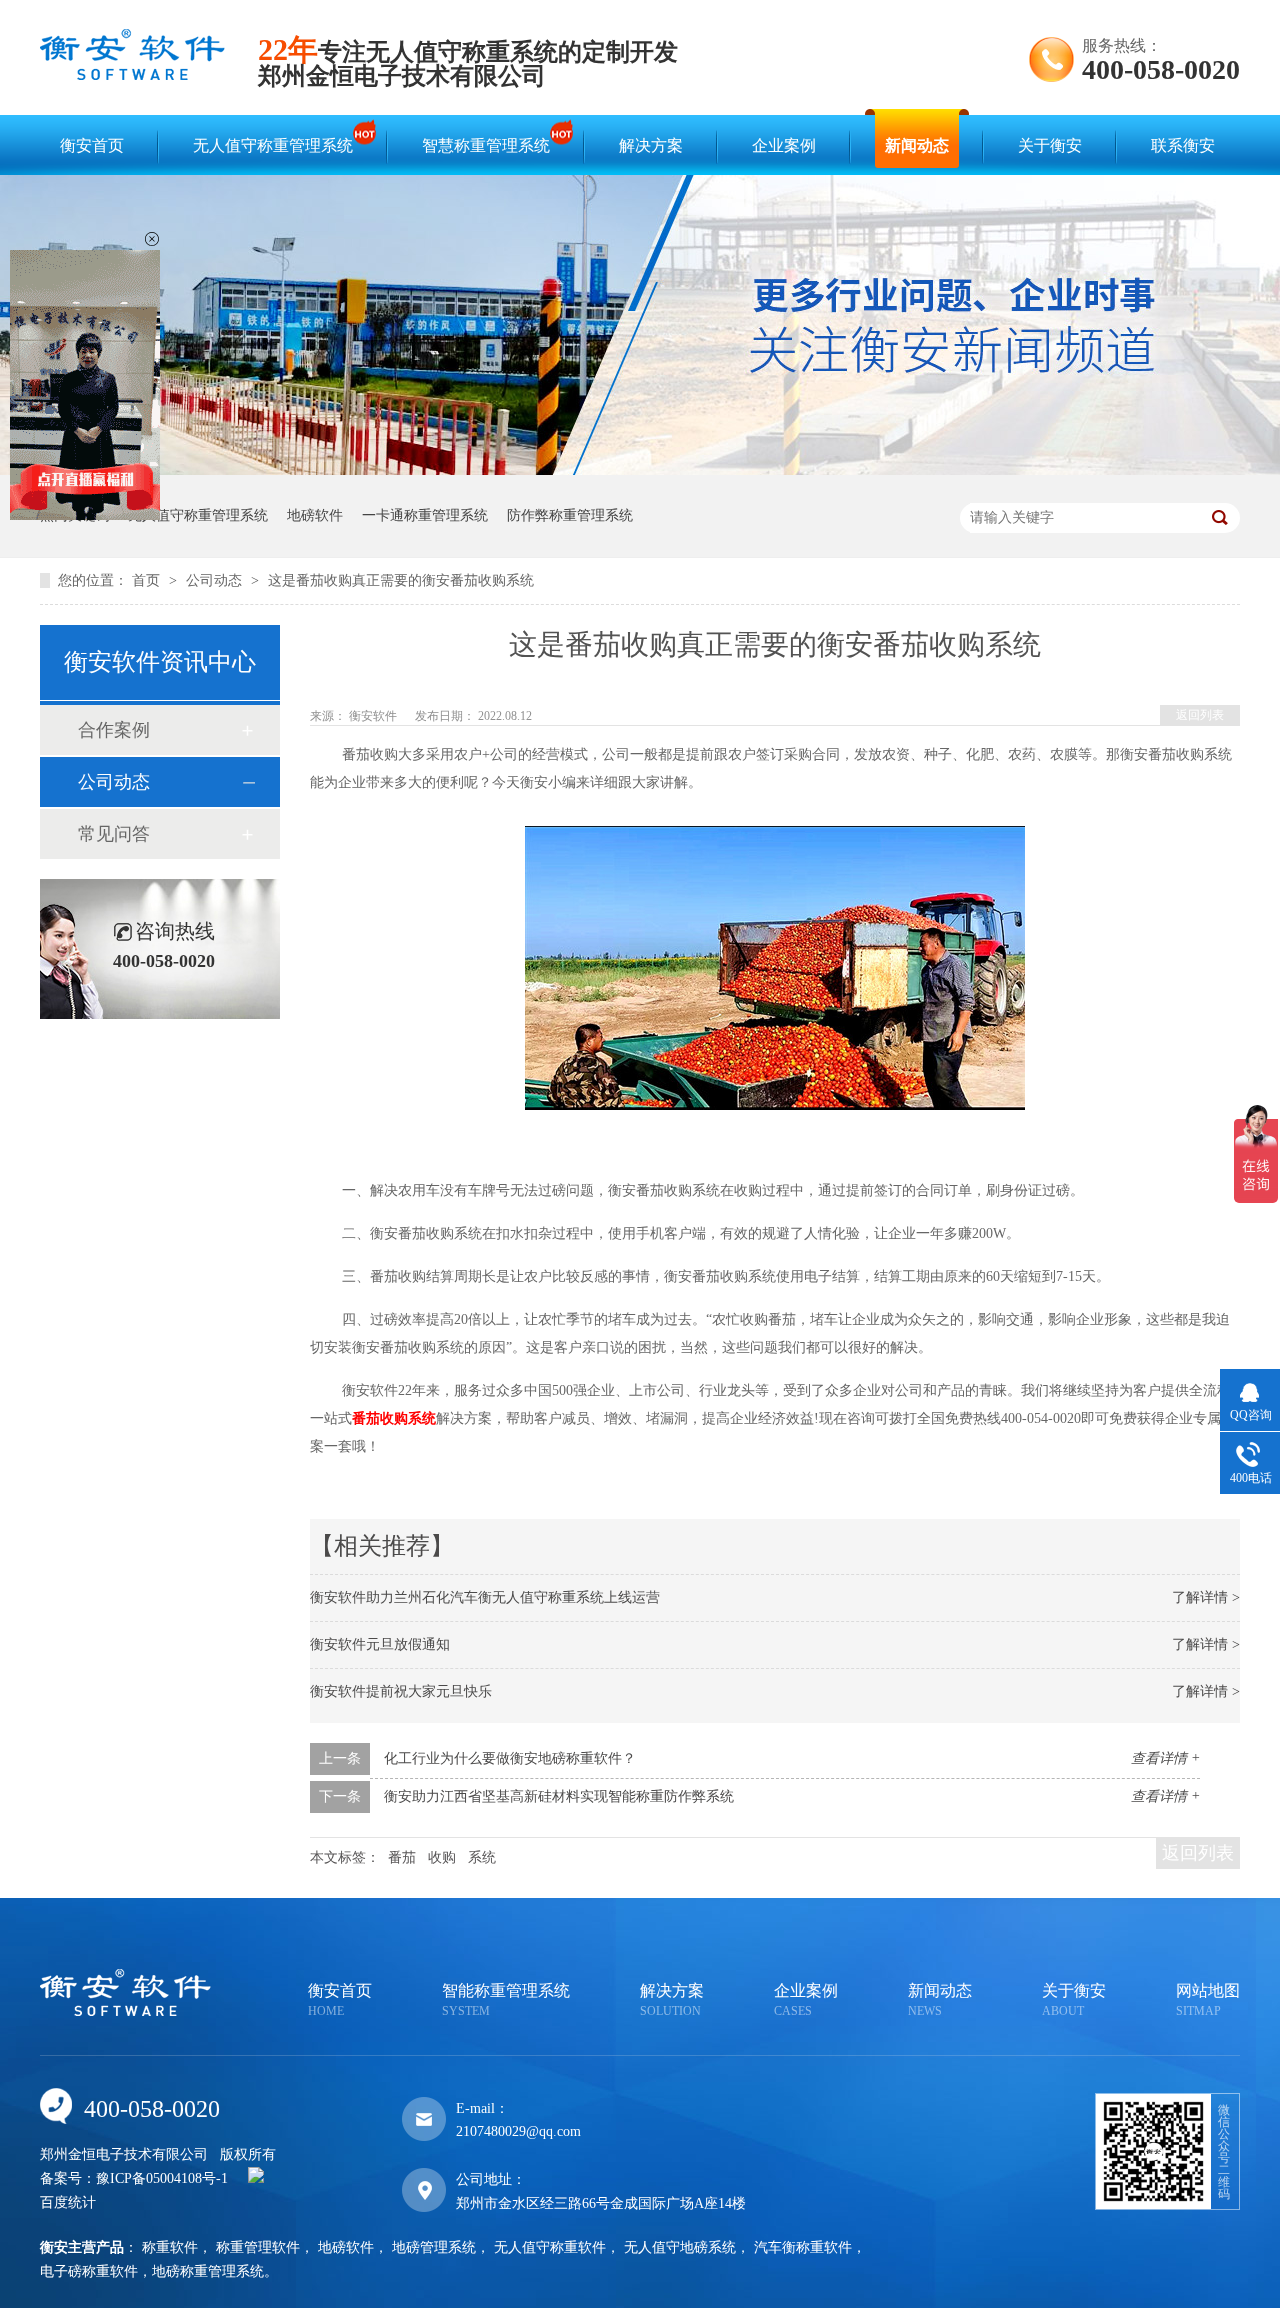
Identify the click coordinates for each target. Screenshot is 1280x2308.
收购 (442, 1857)
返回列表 (1200, 715)
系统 (482, 1857)
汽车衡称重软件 (803, 2247)
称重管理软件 (258, 2247)
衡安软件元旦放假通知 (380, 1644)
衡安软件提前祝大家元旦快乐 (401, 1691)
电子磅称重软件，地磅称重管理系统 (152, 2271)
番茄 (402, 1857)
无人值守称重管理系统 (273, 145)
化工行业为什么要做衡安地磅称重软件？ (510, 1758)
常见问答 (114, 834)
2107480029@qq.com (518, 2131)
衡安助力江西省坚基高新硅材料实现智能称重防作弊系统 (559, 1796)
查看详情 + (1165, 1758)
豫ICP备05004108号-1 (162, 2178)
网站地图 (1208, 2000)
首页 (148, 580)
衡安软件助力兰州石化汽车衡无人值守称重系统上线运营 (485, 1597)
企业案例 (784, 145)
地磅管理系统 (434, 2247)
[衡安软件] (132, 75)
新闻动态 (917, 145)
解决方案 (651, 145)
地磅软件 (315, 515)
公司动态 (216, 580)
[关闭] (152, 239)
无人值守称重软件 (550, 2247)
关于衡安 (1050, 145)
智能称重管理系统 (506, 2000)
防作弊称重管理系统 (570, 515)
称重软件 (170, 2247)
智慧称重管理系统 (486, 145)
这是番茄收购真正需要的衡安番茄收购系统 (401, 580)
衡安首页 (92, 145)
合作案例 (114, 730)
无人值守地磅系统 (680, 2247)
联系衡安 (1183, 145)
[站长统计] (256, 2178)
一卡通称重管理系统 (425, 515)
